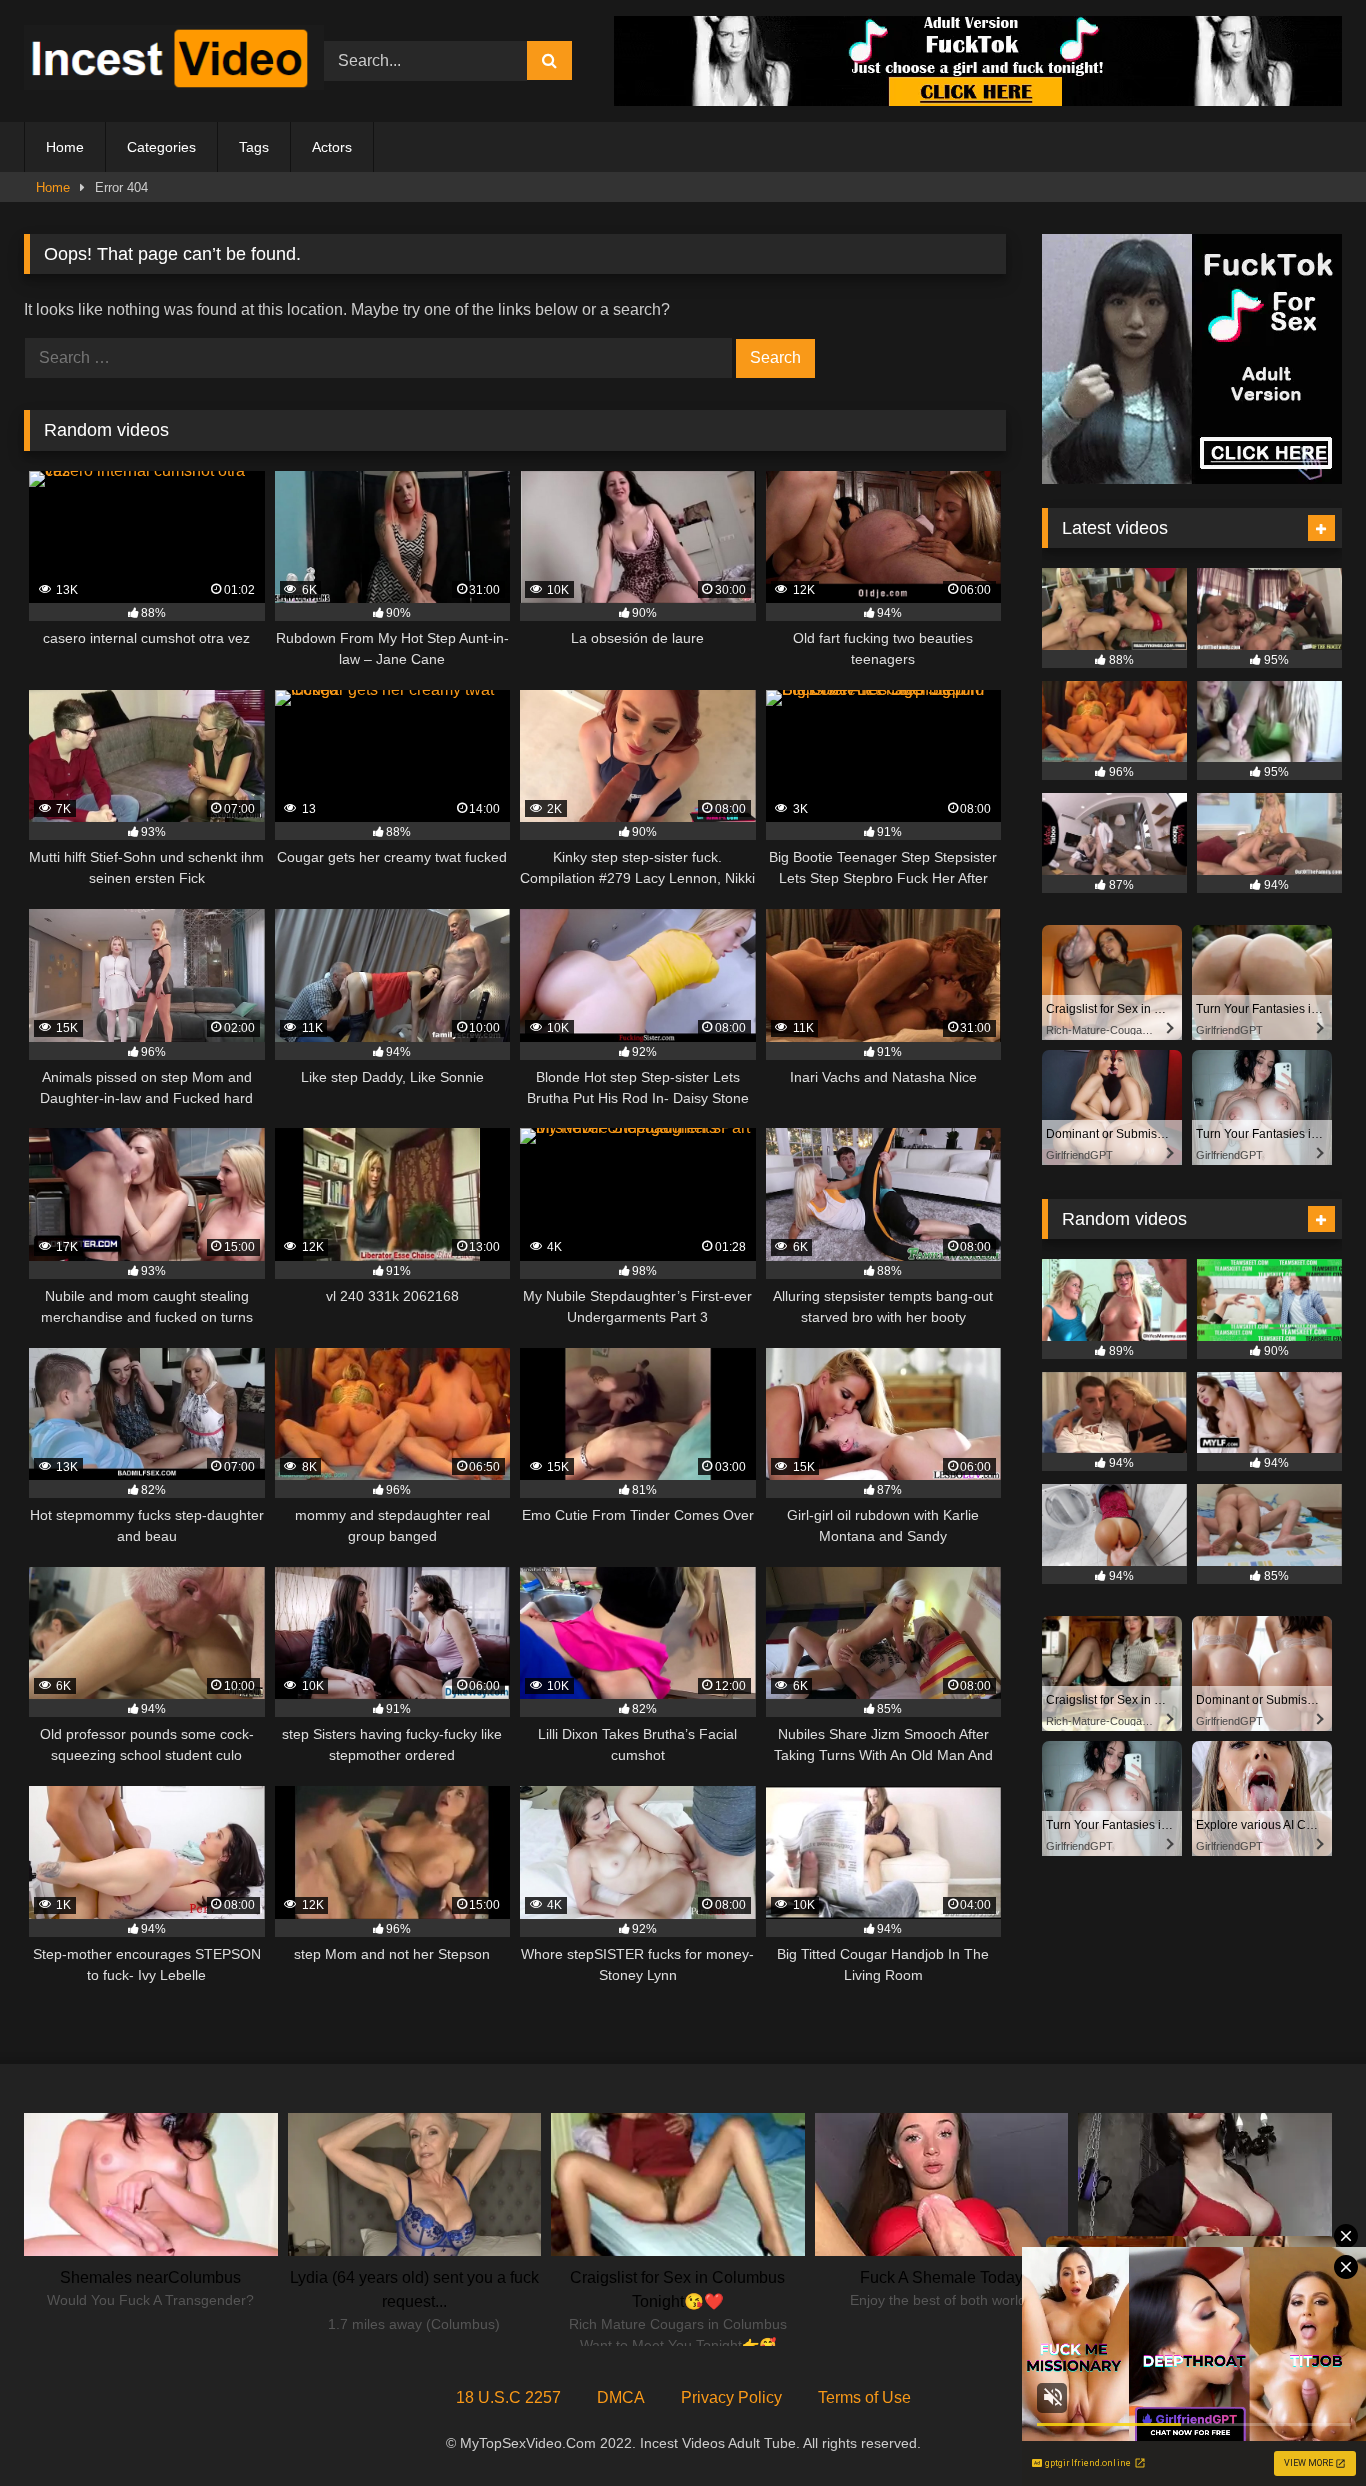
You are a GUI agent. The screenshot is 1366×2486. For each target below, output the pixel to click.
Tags (254, 147)
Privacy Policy (731, 2397)
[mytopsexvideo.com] (174, 61)
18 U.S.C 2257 (508, 2397)
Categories (161, 147)
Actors (332, 147)
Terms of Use (864, 2397)
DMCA (621, 2397)
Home (65, 147)
